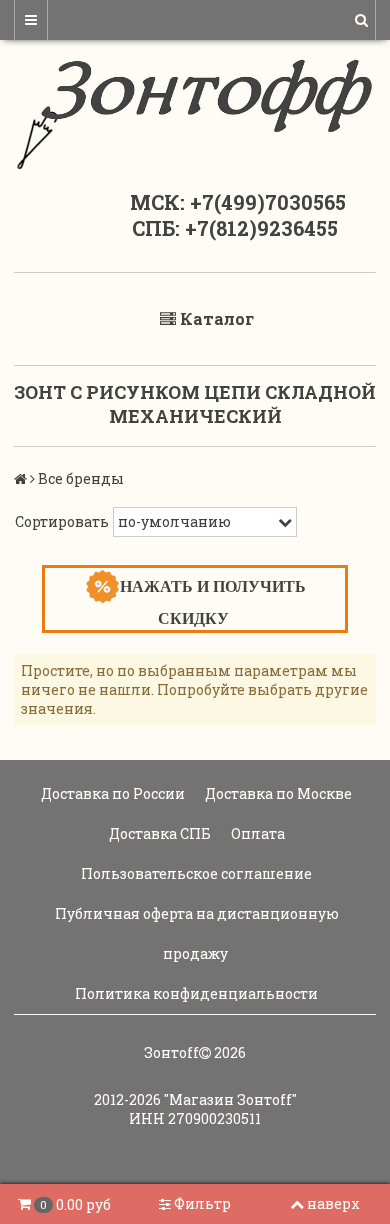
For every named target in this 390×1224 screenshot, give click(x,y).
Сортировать (62, 521)
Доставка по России (111, 793)
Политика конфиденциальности (195, 993)
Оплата (256, 833)
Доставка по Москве (277, 793)
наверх (333, 1203)
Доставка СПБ (158, 833)
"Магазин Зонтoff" (230, 1099)
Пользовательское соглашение (195, 873)
